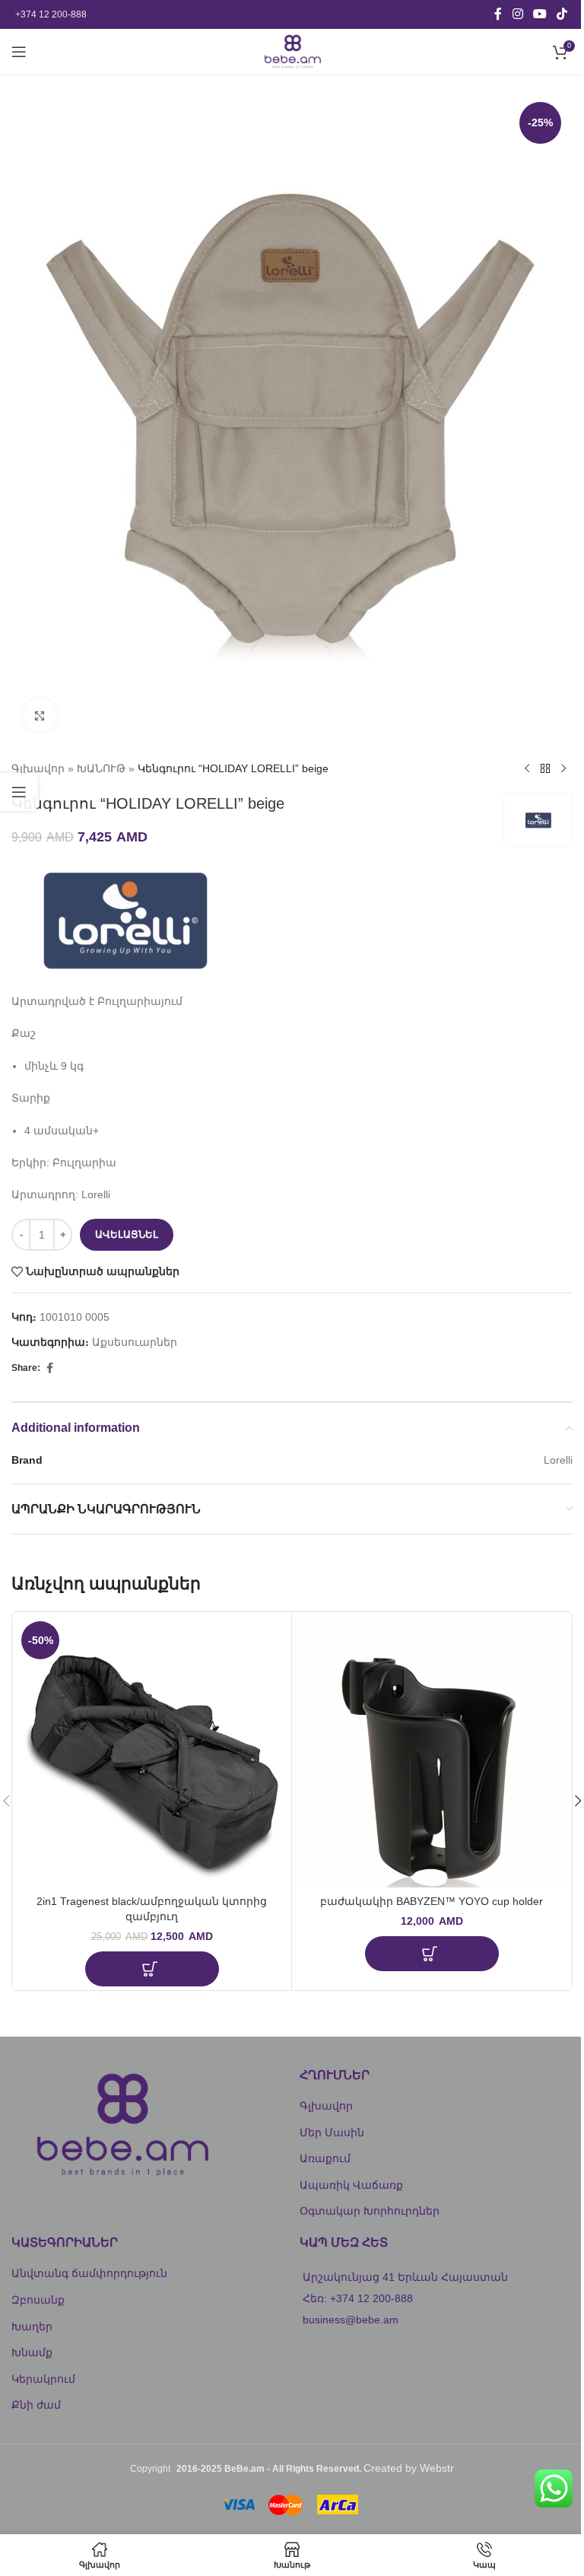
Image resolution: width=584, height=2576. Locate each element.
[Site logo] (292, 51)
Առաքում (325, 2158)
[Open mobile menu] (19, 52)
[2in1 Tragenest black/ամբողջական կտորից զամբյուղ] (152, 1752)
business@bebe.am (351, 2320)
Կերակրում (43, 2379)
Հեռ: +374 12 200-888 (358, 2298)
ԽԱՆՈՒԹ (101, 768)
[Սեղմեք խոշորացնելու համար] (40, 716)
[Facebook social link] (498, 14)
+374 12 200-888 (51, 14)
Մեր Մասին (332, 2132)
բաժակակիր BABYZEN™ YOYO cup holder (432, 1901)
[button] (152, 1969)
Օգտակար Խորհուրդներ (370, 2211)
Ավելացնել (127, 1234)
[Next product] (563, 768)
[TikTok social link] (562, 14)
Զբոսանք (38, 2300)
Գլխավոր (38, 768)
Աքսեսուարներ (135, 1342)
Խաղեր (32, 2326)
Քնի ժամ (36, 2405)
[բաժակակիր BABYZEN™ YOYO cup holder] (432, 1752)
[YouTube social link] (540, 14)
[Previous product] (527, 768)
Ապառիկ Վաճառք (351, 2185)
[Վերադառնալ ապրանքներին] (545, 768)
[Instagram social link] (517, 14)
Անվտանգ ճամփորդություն (89, 2273)
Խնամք (32, 2352)
